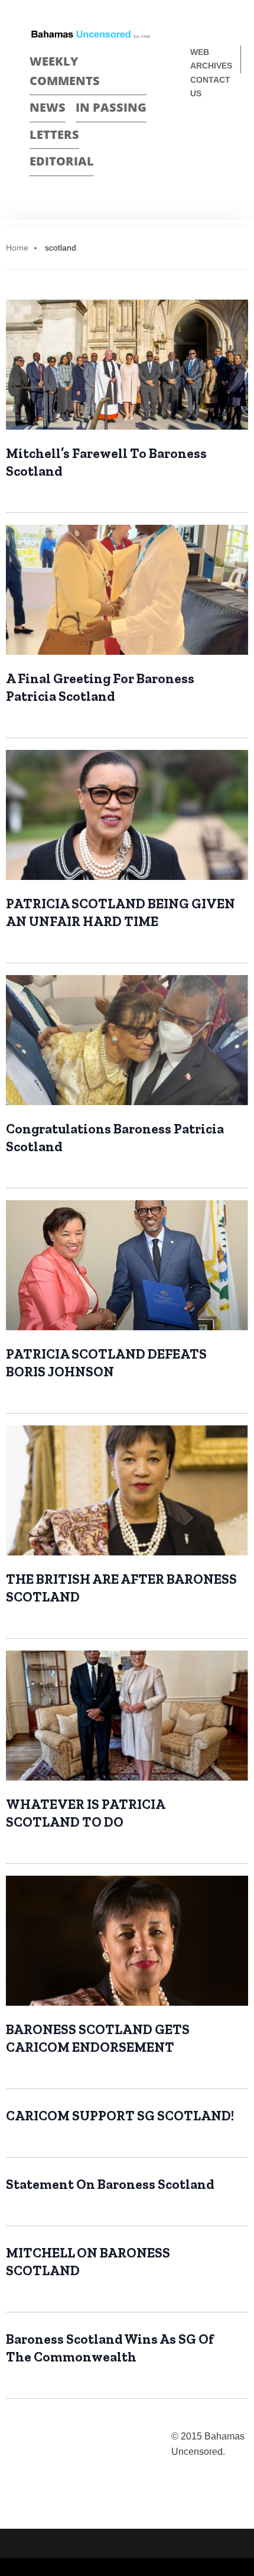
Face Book (199, 133)
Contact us (210, 87)
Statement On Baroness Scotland (110, 2184)
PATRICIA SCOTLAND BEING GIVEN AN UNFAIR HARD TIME (121, 912)
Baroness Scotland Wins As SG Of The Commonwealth (110, 2348)
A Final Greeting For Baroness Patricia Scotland (100, 687)
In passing (111, 107)
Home (17, 248)
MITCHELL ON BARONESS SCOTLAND (88, 2262)
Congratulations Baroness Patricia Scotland (115, 1138)
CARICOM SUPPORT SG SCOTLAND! (120, 2116)
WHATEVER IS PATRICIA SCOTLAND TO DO (86, 1813)
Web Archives (211, 59)
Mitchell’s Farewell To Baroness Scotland (106, 462)
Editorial (62, 161)
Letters (54, 134)
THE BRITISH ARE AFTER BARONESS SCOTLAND (121, 1588)
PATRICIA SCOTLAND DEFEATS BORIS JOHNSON (106, 1363)
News (48, 107)
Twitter (219, 133)
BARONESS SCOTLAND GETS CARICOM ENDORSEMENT (98, 2038)
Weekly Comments (65, 71)
